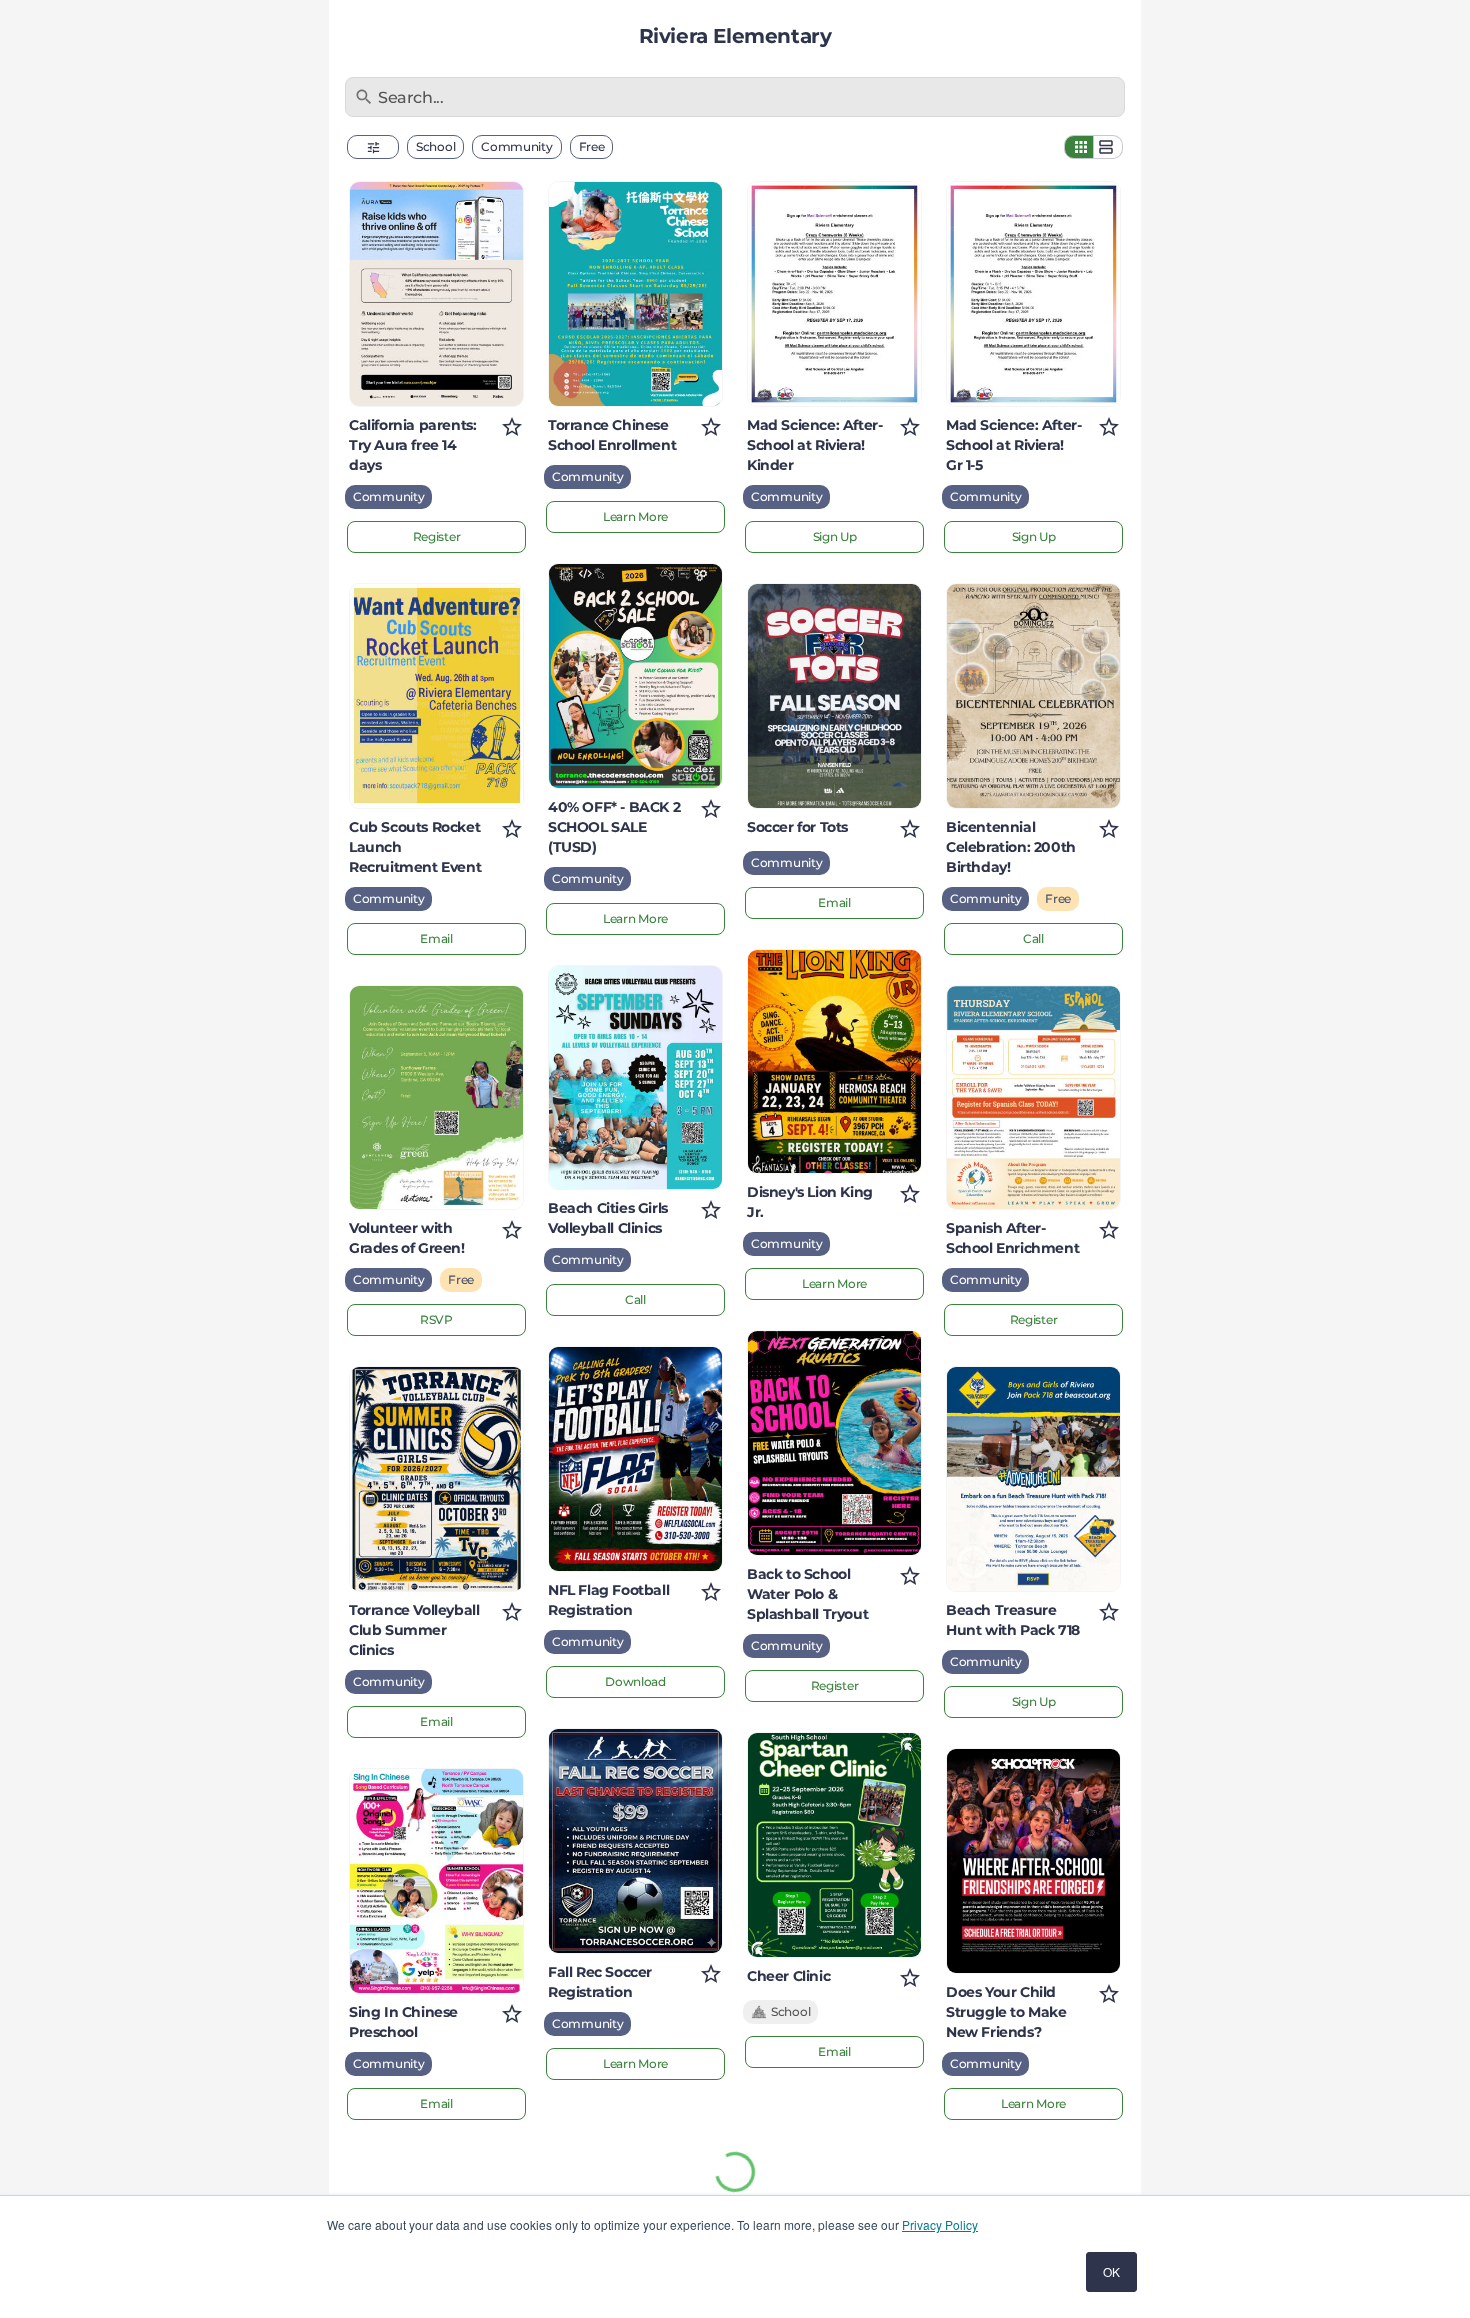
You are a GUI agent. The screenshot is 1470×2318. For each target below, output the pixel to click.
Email (436, 938)
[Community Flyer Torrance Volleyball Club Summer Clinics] (436, 1479)
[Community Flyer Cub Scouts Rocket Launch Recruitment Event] (436, 696)
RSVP (436, 1319)
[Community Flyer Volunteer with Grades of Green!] (436, 1098)
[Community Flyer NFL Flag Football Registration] (635, 1459)
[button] (373, 147)
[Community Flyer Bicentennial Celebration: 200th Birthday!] (1033, 696)
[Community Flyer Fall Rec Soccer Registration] (635, 1841)
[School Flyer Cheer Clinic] (834, 1845)
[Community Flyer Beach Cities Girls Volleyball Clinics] (635, 1078)
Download (635, 1681)
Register (437, 536)
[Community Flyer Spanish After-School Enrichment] (1033, 1098)
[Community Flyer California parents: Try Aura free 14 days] (436, 294)
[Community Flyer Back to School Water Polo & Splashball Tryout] (834, 1443)
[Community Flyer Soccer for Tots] (834, 696)
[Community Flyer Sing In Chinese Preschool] (436, 1881)
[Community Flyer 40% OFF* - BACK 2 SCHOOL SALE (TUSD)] (635, 676)
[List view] (1108, 147)
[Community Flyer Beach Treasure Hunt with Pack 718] (1033, 1479)
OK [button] (1111, 2271)
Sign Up (835, 536)
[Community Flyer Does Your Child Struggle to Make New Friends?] (1033, 1861)
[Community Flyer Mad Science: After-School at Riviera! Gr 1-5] (1033, 294)
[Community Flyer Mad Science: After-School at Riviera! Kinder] (834, 294)
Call (635, 1299)
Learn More (635, 516)
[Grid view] (1079, 147)
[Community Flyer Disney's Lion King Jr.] (834, 1062)
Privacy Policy (940, 2224)
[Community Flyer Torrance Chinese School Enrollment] (635, 294)
